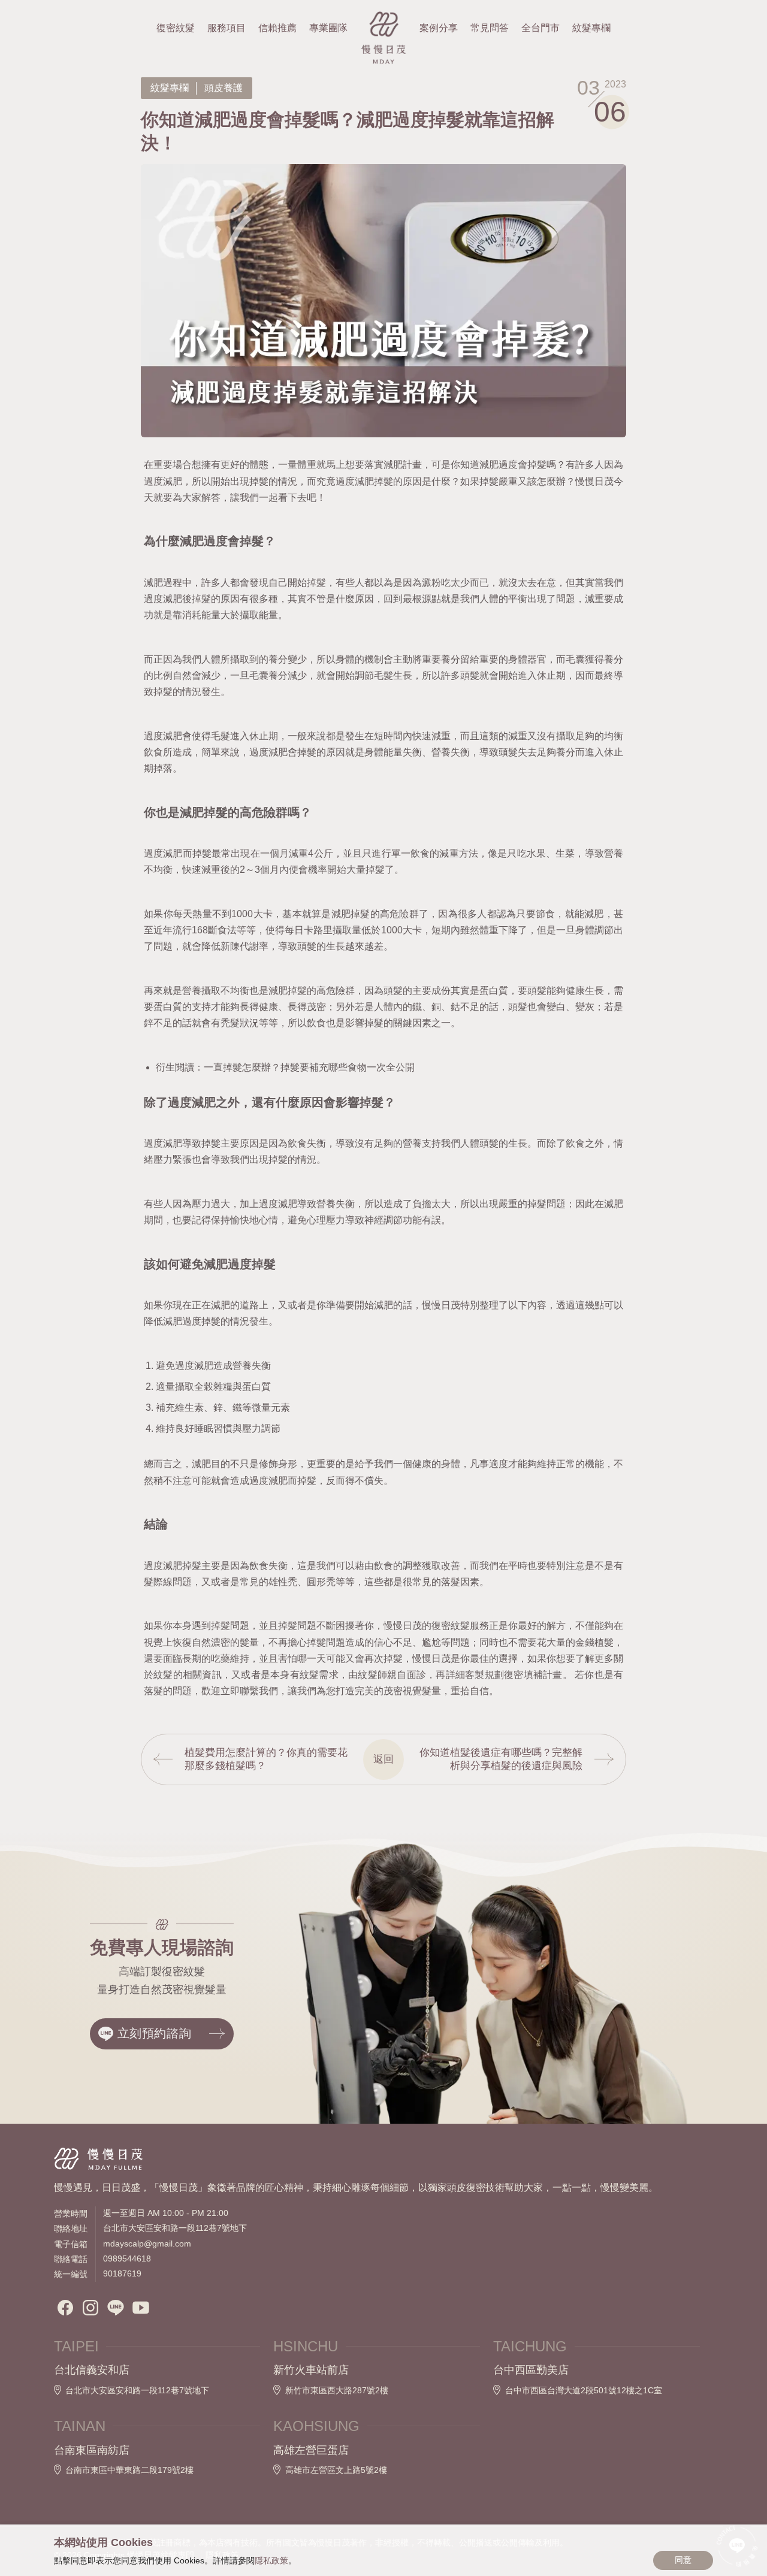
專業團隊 (328, 28)
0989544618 (127, 2258)
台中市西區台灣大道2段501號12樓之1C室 (584, 2390)
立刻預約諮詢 (155, 2033)
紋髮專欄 (170, 88)
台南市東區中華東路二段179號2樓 (129, 2470)
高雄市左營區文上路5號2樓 (336, 2470)
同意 (683, 2560)
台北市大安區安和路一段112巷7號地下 (137, 2390)
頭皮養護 (224, 88)
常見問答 (490, 28)
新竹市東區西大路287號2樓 (337, 2390)
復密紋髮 (176, 28)
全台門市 (540, 28)
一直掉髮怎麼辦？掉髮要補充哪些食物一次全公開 (309, 1067)
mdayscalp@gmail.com (147, 2244)
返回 (383, 1759)
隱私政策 (271, 2560)
